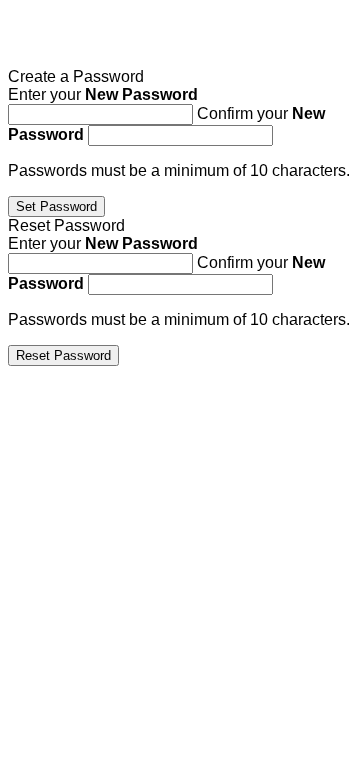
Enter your (103, 94)
